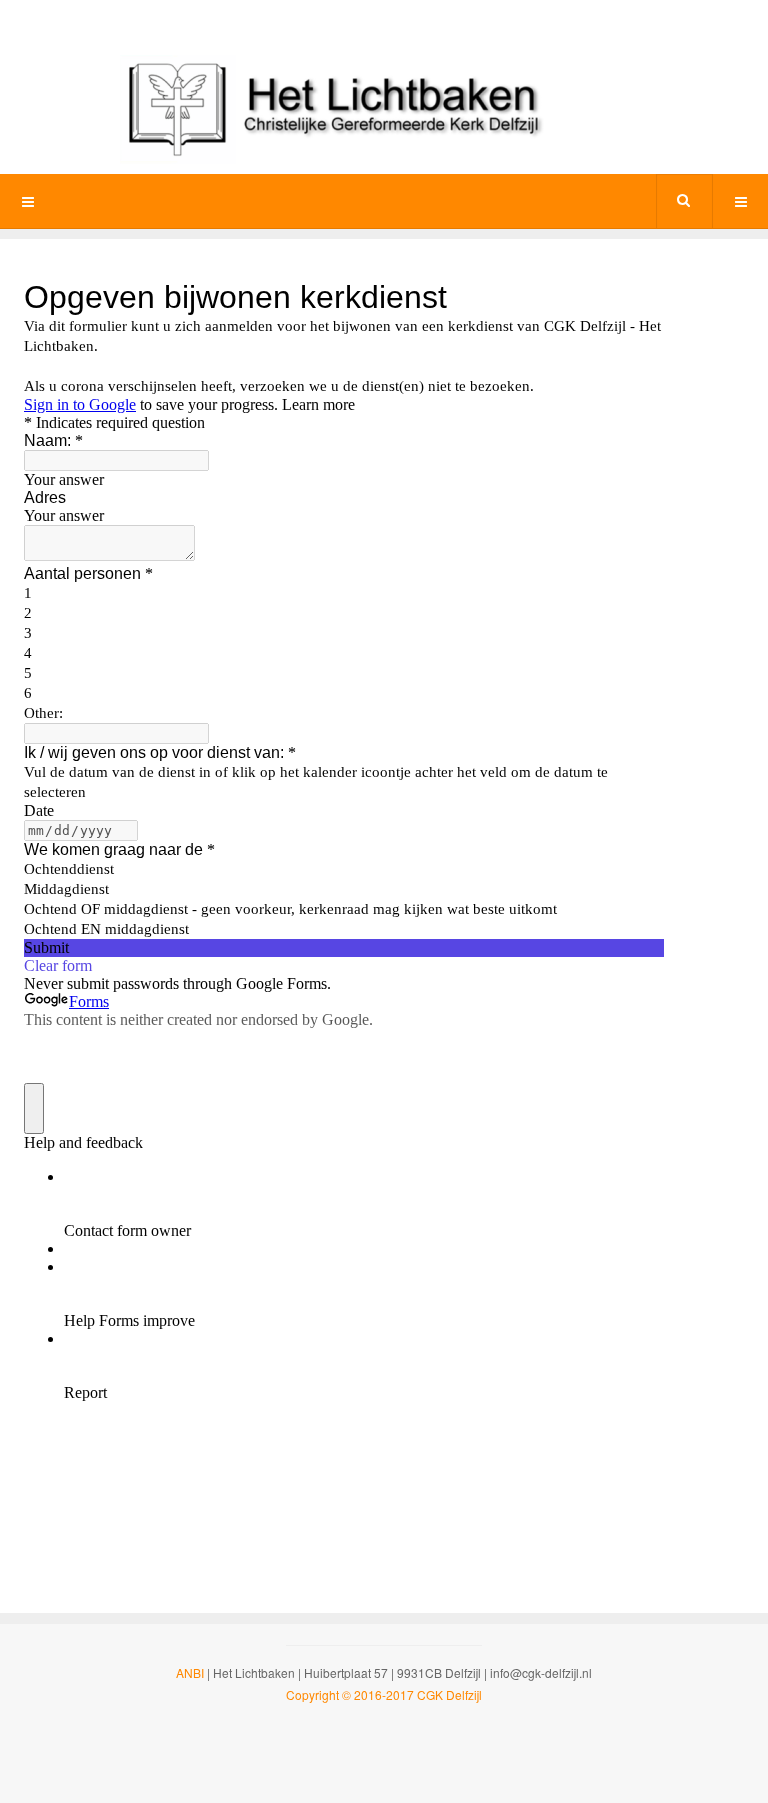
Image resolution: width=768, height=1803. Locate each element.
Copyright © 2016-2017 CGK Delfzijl (384, 1694)
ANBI (190, 1672)
